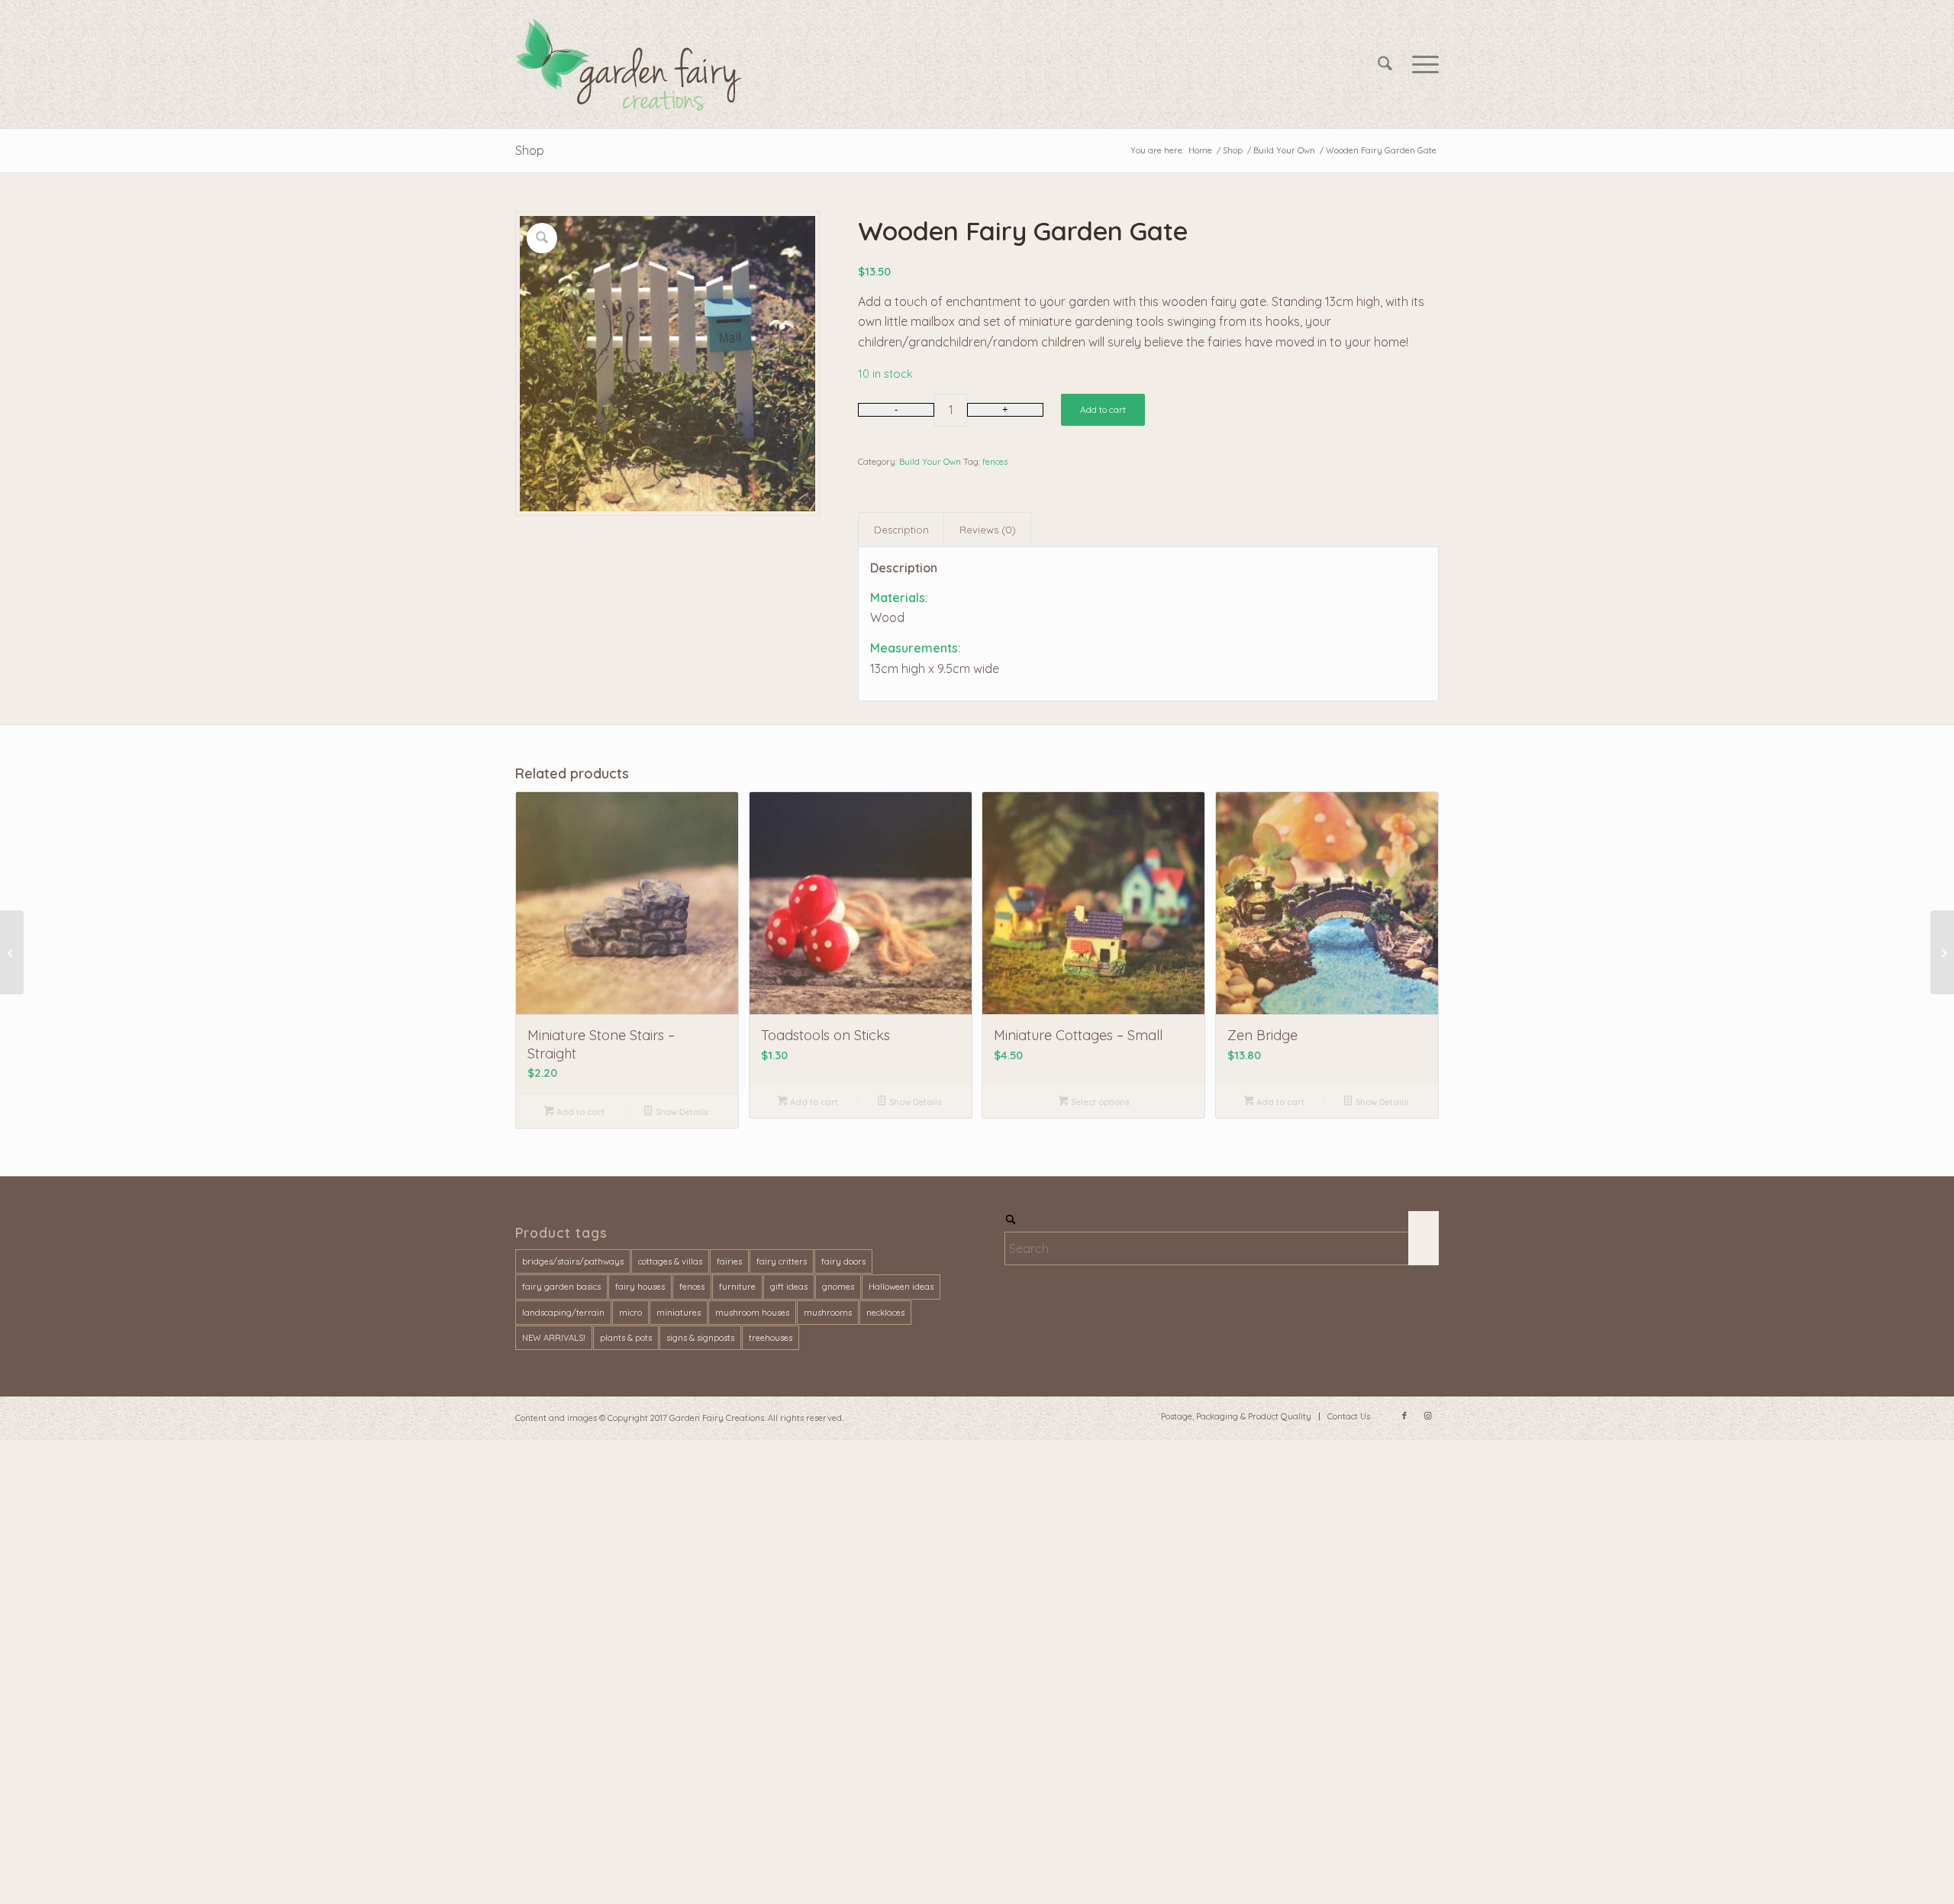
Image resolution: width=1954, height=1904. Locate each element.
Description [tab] (901, 530)
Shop (530, 150)
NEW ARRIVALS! (554, 1338)
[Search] (1385, 64)
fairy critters (782, 1261)
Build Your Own (930, 462)
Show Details (681, 1112)
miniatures (679, 1313)
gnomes (838, 1287)
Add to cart (1103, 409)
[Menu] (1420, 64)
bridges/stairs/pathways (573, 1261)
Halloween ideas (901, 1287)
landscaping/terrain (563, 1313)
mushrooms (828, 1313)
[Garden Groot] (1942, 952)
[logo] (632, 64)
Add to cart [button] (579, 1112)
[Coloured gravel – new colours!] (12, 952)
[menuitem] (1385, 64)
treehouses (771, 1338)
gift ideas (789, 1287)
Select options (1099, 1102)
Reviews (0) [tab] (988, 530)
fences (995, 462)
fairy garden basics (561, 1287)
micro (630, 1313)
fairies (729, 1261)
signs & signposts (700, 1338)
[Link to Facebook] (1404, 1416)
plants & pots (626, 1338)
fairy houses (640, 1287)
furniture (737, 1287)
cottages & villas (670, 1261)
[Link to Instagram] (1427, 1416)
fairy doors (843, 1261)
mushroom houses (752, 1313)
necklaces (885, 1313)
